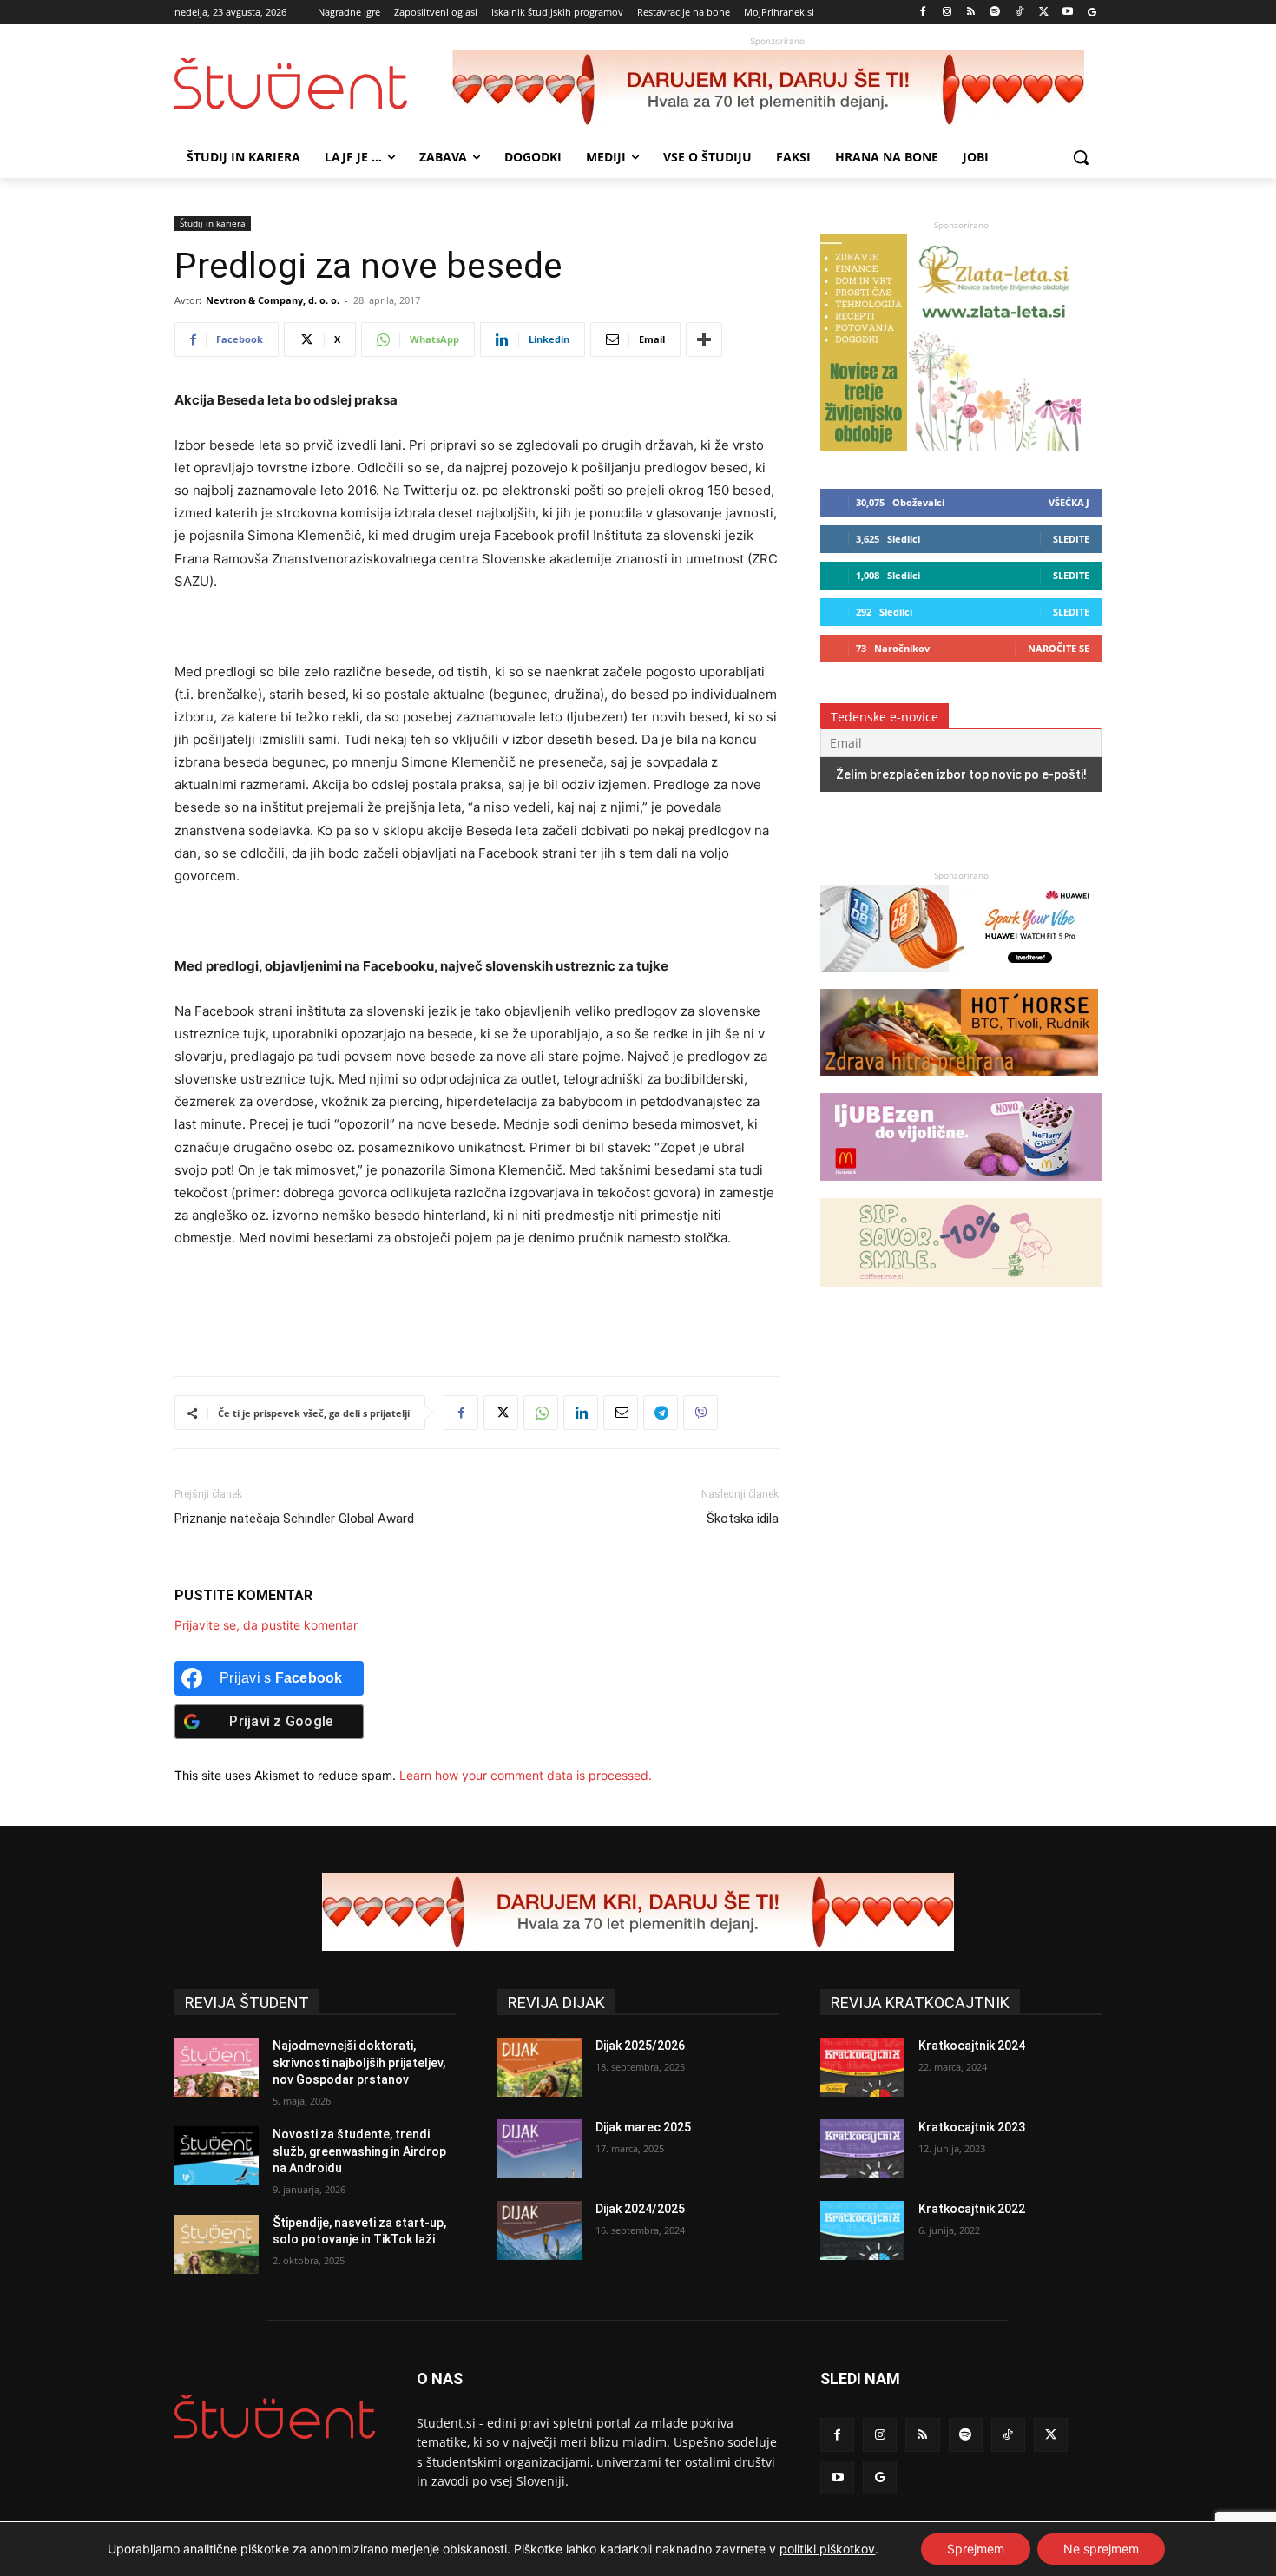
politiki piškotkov (827, 2549)
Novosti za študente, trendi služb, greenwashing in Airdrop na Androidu (359, 2151)
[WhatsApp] (541, 1413)
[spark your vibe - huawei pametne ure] (959, 980)
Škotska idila (743, 1519)
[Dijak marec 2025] (539, 2149)
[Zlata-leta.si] (950, 447)
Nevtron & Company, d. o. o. (273, 300)
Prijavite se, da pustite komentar (266, 1625)
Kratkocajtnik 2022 (972, 2209)
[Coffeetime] (961, 1295)
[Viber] (700, 1413)
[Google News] (1092, 13)
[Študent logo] (313, 84)
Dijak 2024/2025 (640, 2209)
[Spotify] (995, 13)
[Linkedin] (581, 1413)
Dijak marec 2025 (643, 2127)
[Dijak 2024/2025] (539, 2230)
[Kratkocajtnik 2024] (862, 2067)
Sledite (1071, 539)
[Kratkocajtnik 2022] (862, 2230)
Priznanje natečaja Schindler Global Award (294, 1519)
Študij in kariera (213, 223)
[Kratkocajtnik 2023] (862, 2149)
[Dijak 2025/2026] (539, 2067)
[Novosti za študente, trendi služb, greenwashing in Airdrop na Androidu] (217, 2156)
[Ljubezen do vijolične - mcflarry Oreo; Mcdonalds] (961, 1189)
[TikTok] (1019, 13)
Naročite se (1059, 648)
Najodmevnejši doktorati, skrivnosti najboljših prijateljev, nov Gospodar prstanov (359, 2062)
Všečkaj (1069, 502)
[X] (1044, 13)
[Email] (621, 1413)
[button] (1081, 157)
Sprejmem (976, 2549)
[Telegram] (661, 1413)
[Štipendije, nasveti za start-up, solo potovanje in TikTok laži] (217, 2244)
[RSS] (971, 13)
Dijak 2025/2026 (640, 2046)
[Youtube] (1067, 13)
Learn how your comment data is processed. (526, 1775)
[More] (704, 339)
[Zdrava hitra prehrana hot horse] (959, 1084)
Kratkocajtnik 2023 (972, 2127)
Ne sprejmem (1101, 2549)
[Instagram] (947, 13)
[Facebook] (923, 13)
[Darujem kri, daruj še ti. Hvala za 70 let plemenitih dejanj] (777, 89)
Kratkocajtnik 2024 (972, 2046)
